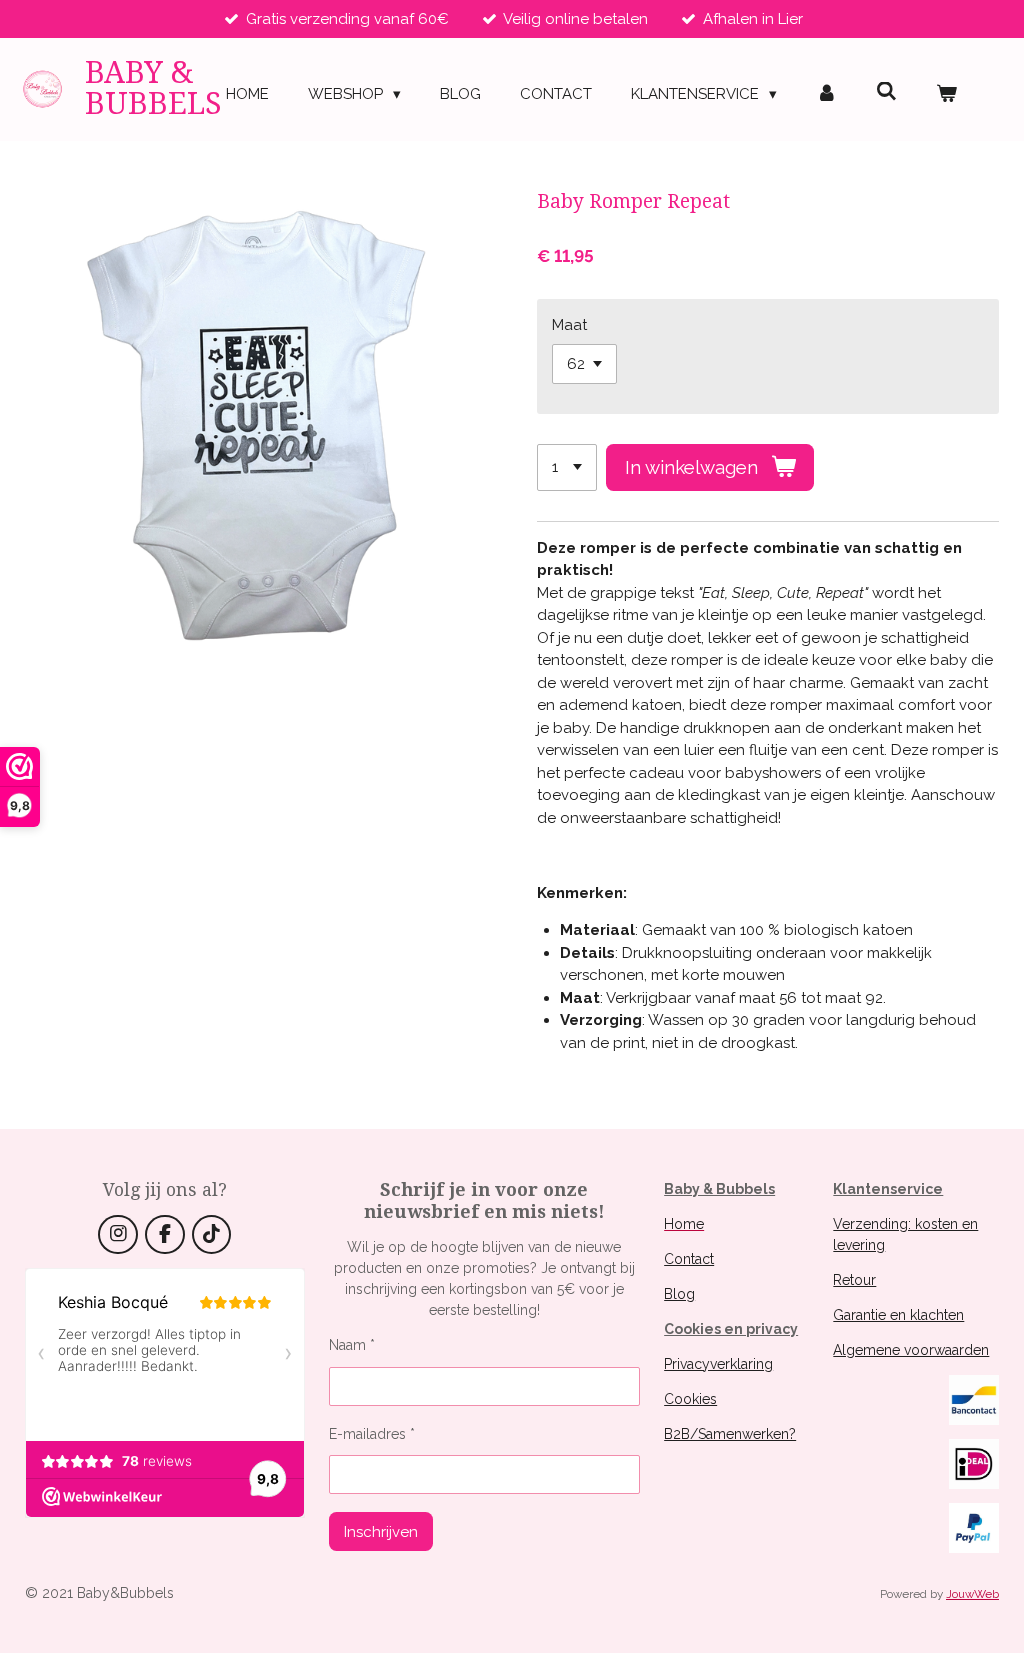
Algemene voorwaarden (911, 1350)
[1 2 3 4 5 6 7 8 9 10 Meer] (567, 467)
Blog (679, 1294)
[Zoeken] (886, 92)
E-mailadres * (372, 1434)
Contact (689, 1259)
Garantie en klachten (898, 1315)
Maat (569, 325)
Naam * (352, 1345)
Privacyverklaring (718, 1364)
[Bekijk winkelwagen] (946, 94)
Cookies (690, 1399)
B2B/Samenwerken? (730, 1434)
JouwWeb (972, 1594)
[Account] (826, 94)
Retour (854, 1280)
